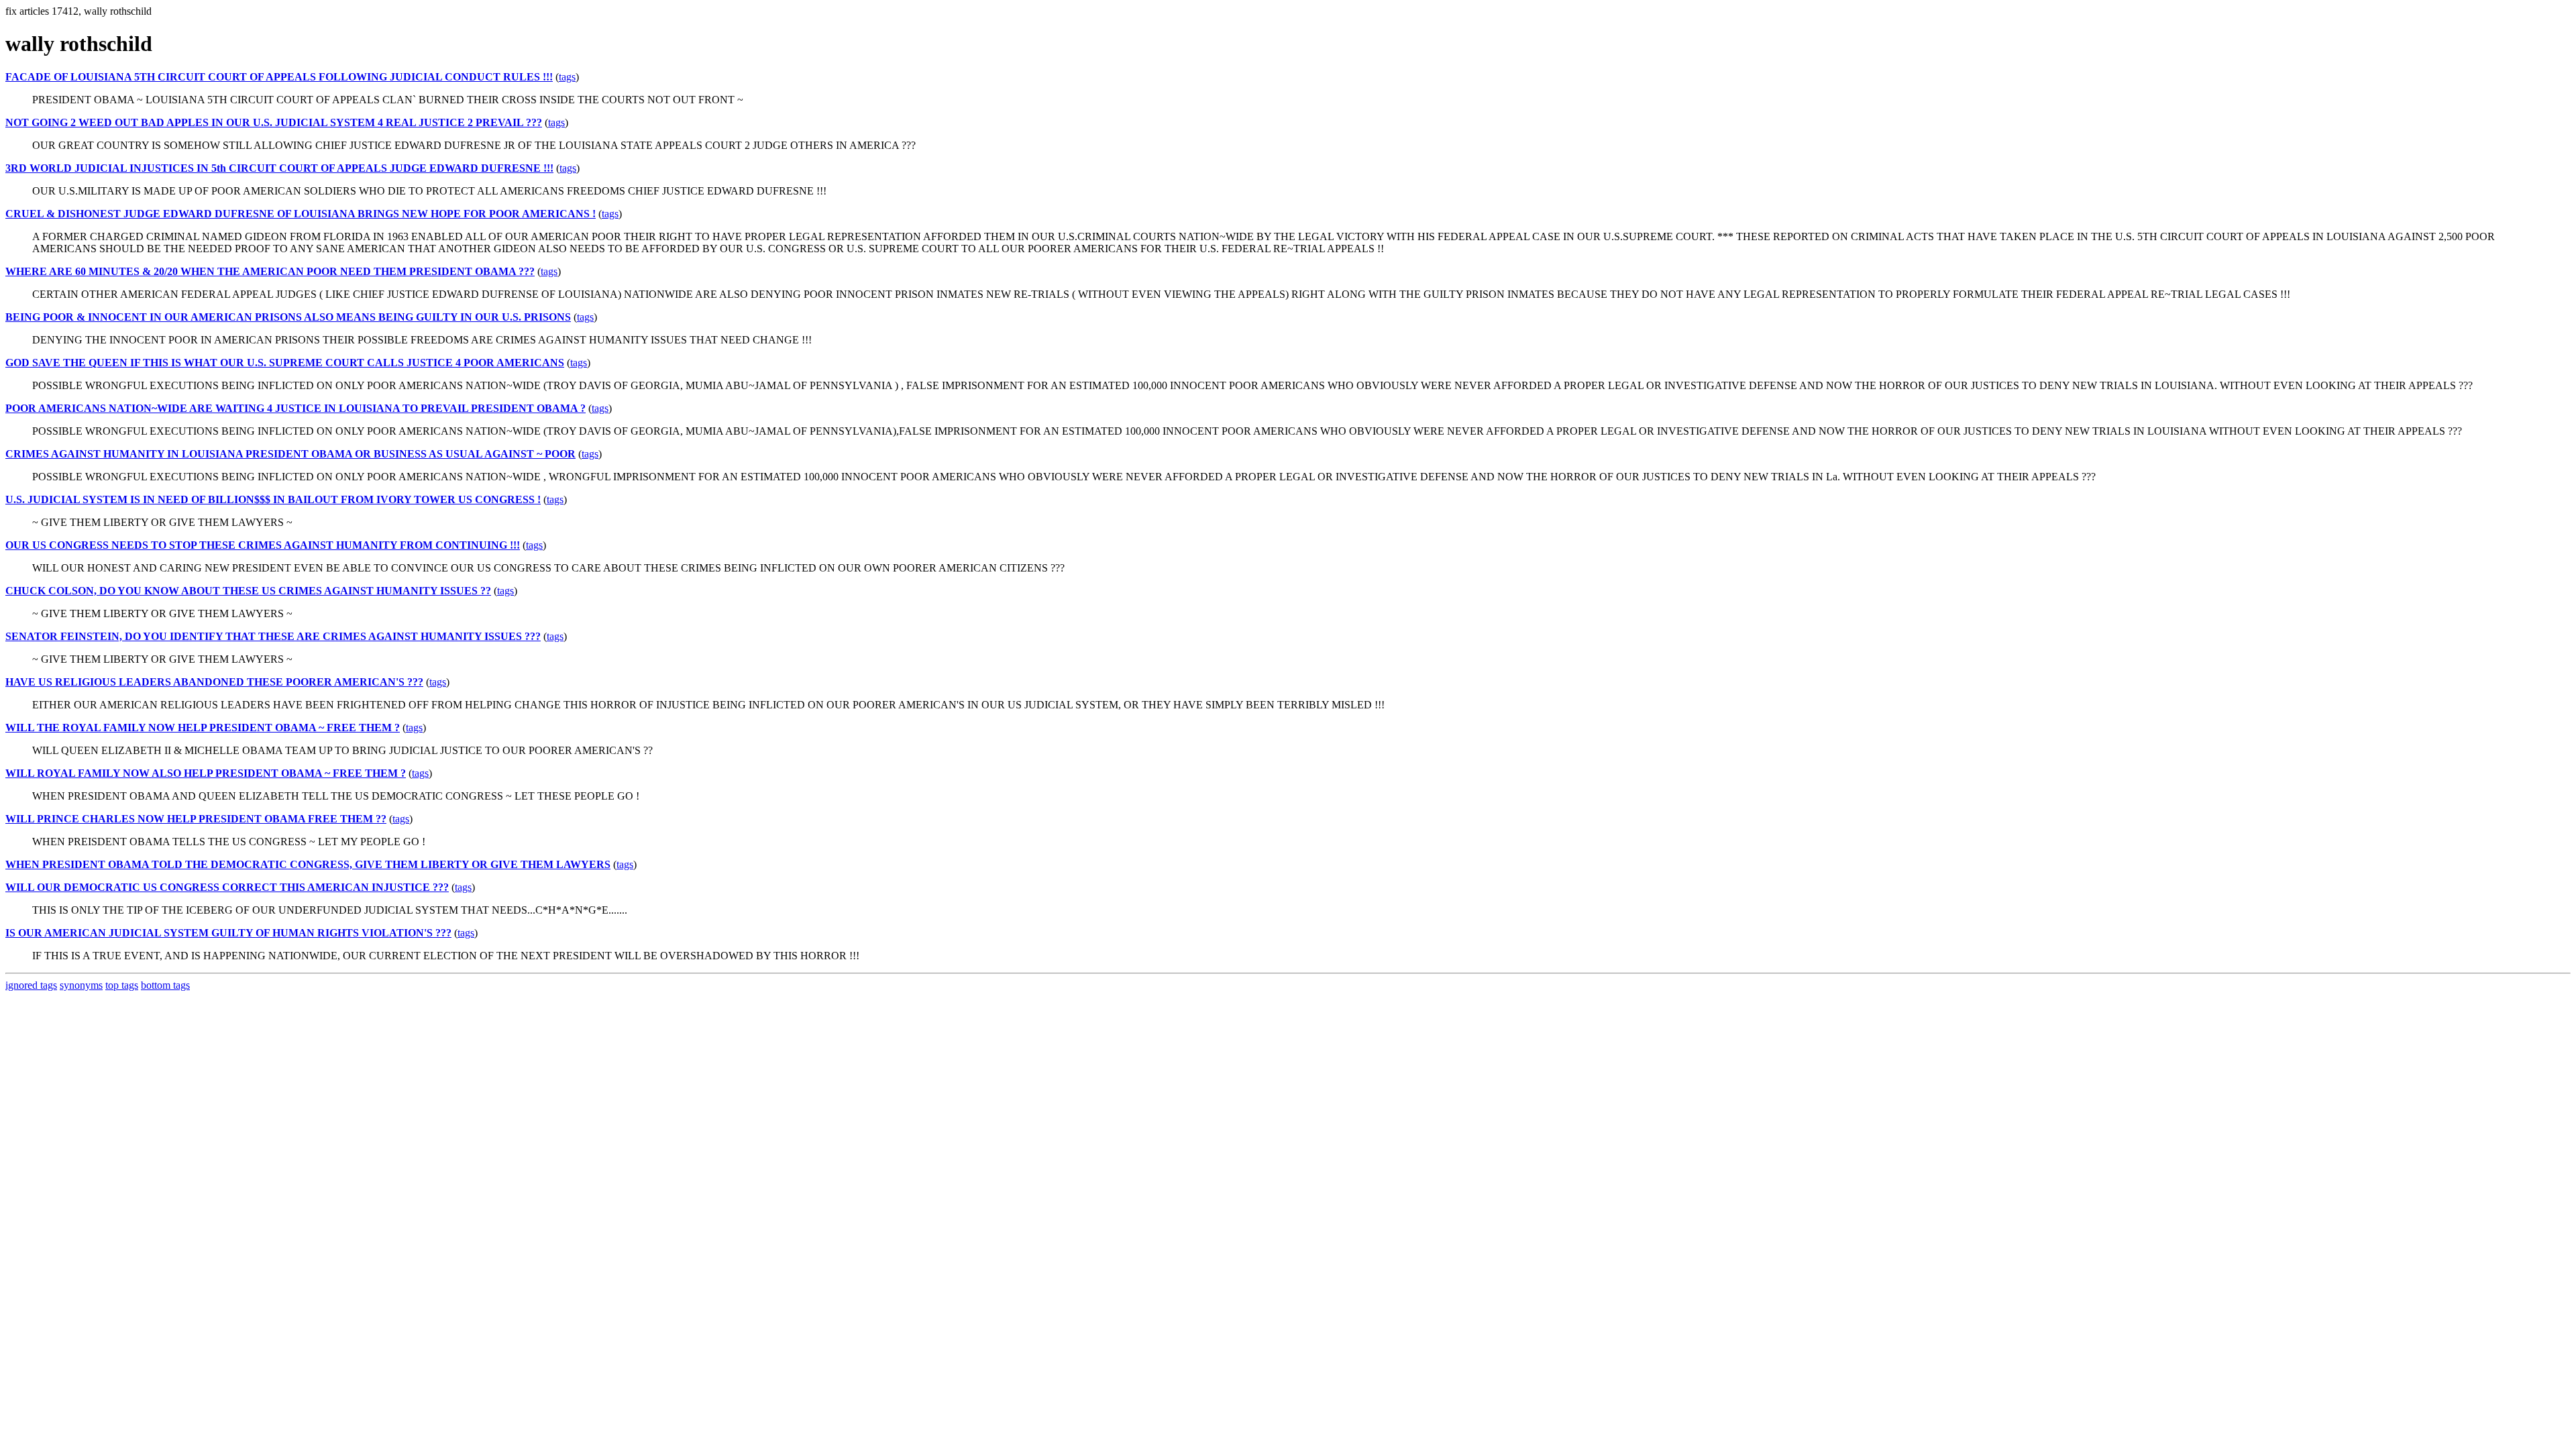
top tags (122, 985)
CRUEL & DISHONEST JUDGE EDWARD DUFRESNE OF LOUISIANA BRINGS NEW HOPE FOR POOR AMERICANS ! (301, 214)
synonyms (81, 985)
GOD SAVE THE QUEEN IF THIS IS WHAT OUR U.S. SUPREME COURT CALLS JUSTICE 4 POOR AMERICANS (285, 363)
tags (567, 77)
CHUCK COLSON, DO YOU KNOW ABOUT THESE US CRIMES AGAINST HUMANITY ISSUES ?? (248, 591)
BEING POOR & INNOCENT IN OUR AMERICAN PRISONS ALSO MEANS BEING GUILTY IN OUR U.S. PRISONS (288, 317)
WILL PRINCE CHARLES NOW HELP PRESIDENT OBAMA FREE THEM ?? (196, 819)
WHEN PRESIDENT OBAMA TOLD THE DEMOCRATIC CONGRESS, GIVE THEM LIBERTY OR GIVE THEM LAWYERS (308, 864)
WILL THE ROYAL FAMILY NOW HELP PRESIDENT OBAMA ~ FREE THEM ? (203, 728)
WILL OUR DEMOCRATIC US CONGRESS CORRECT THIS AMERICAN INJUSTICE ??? (227, 887)
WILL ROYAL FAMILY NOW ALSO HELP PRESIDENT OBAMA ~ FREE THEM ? (206, 773)
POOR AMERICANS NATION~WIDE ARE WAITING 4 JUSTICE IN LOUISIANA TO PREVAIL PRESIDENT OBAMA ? (296, 408)
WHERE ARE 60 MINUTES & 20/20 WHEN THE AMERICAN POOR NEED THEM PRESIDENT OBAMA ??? (270, 271)
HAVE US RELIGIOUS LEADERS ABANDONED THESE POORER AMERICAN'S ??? (214, 682)
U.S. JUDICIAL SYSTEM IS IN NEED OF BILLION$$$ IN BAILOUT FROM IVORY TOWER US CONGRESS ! (273, 499)
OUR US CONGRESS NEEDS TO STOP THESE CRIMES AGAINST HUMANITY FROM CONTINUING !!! (263, 545)
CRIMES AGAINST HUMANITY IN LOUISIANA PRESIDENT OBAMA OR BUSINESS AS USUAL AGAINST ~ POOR (290, 454)
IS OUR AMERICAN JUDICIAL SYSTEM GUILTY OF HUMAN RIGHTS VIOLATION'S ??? (228, 933)
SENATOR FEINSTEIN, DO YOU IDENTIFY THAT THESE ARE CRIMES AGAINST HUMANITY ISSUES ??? (273, 636)
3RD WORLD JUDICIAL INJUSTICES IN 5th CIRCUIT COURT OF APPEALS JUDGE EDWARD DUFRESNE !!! (279, 168)
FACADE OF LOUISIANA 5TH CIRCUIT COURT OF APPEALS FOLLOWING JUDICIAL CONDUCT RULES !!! (279, 77)
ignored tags (31, 985)
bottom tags (165, 985)
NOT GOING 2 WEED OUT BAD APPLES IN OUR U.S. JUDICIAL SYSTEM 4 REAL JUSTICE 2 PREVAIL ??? (274, 122)
